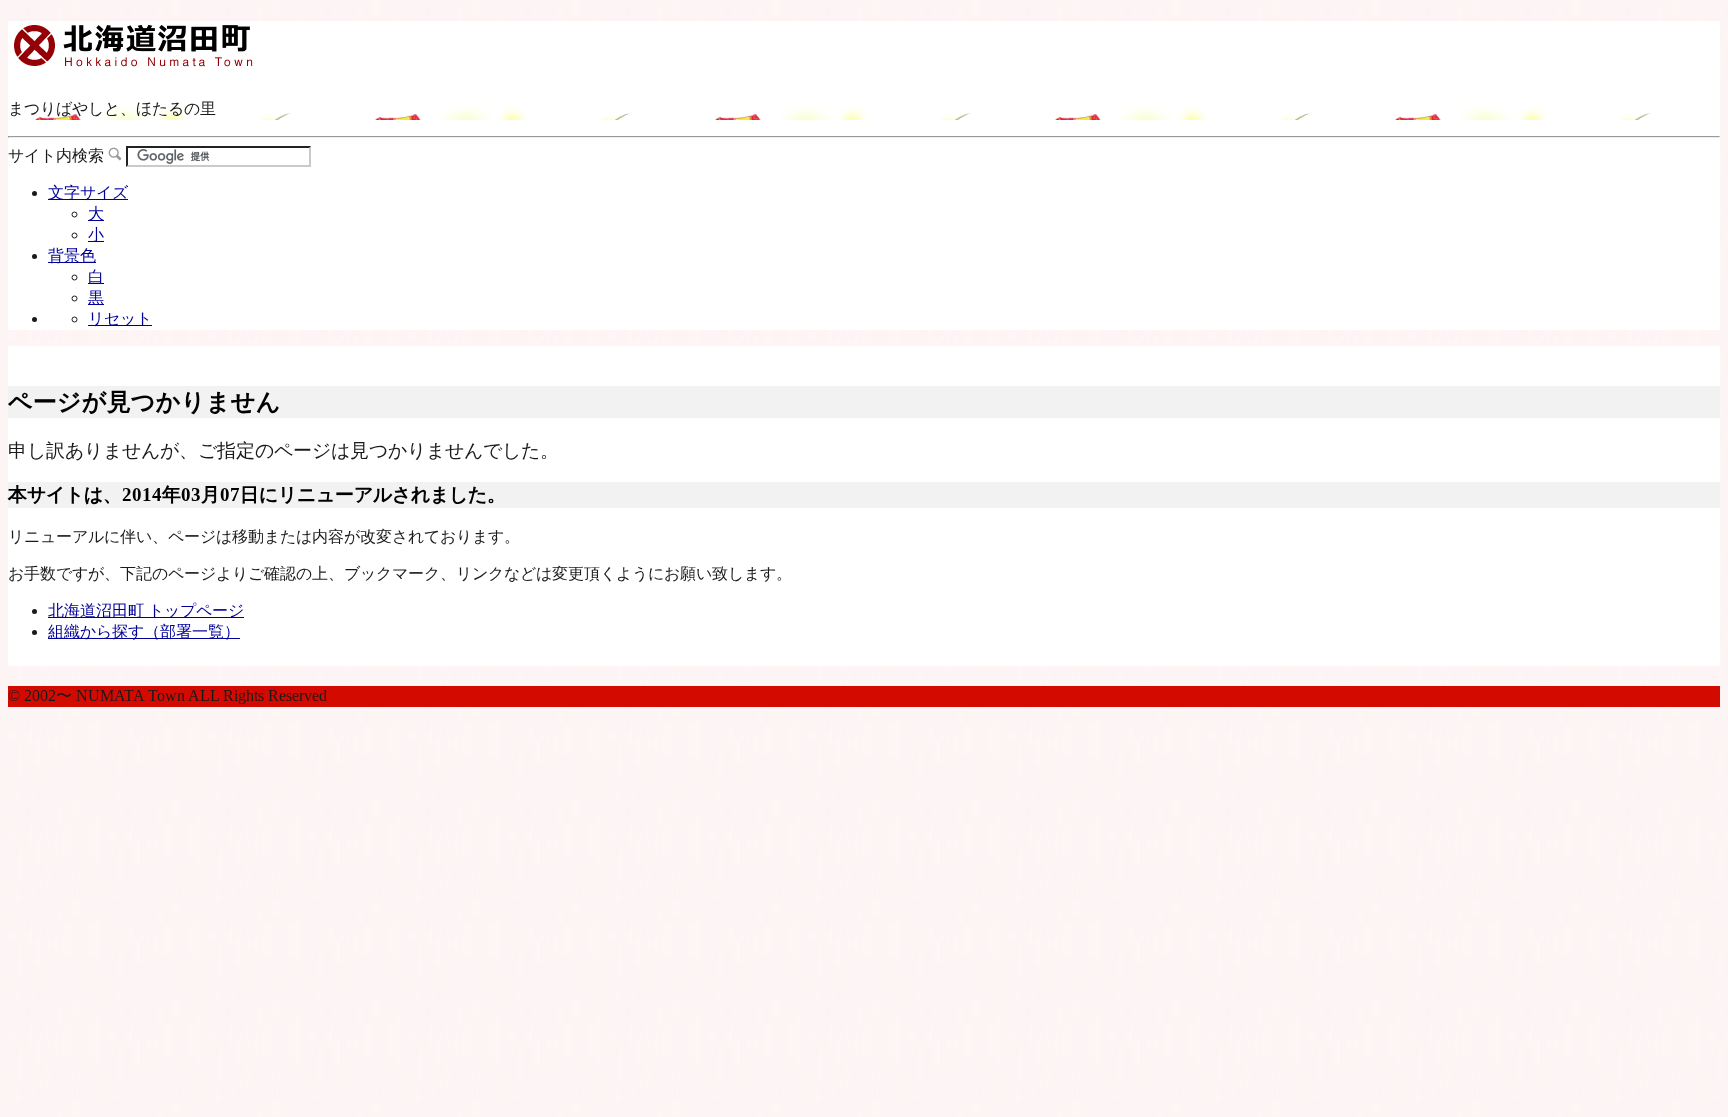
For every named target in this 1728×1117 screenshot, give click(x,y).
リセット (120, 318)
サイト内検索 (56, 155)
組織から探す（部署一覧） (144, 631)
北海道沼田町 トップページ (146, 610)
